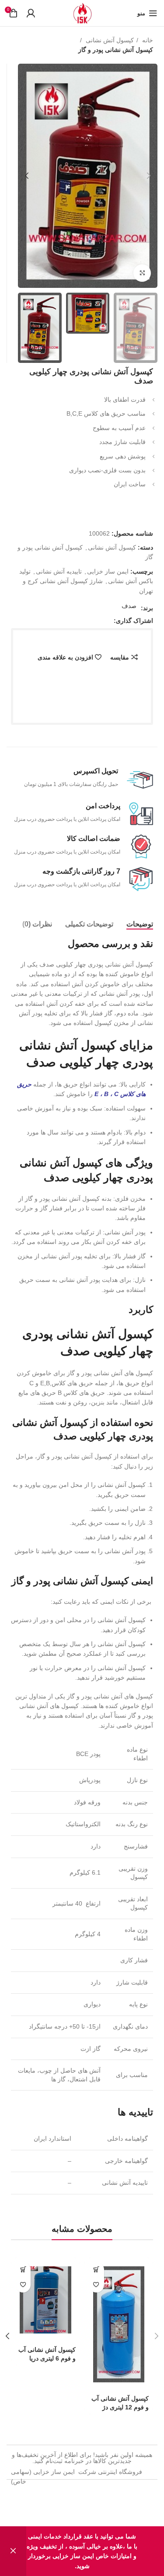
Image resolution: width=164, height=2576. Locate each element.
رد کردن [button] (13, 2551)
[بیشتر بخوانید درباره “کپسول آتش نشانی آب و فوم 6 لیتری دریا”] (23, 2270)
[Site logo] (82, 13)
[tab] (140, 924)
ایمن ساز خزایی (108, 571)
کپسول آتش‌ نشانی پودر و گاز (116, 50)
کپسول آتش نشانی (109, 40)
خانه (147, 40)
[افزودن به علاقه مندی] (96, 2285)
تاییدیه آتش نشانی (59, 571)
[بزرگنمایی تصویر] (142, 273)
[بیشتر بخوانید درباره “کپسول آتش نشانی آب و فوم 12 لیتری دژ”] (96, 2270)
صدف (129, 606)
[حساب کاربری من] (31, 13)
